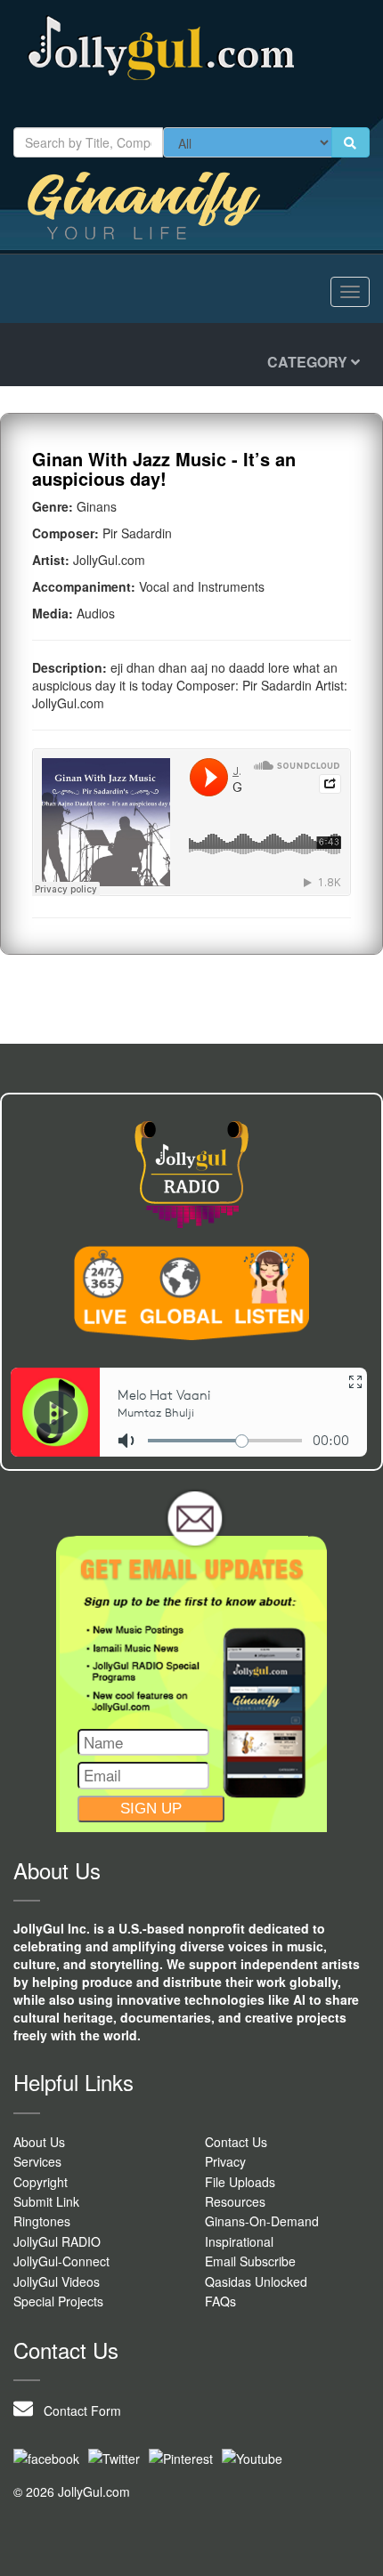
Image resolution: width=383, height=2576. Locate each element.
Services (37, 2161)
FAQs (220, 2301)
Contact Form (77, 2410)
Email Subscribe (250, 2261)
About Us (39, 2142)
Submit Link (46, 2201)
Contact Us (236, 2142)
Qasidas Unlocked (256, 2281)
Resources (235, 2201)
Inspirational (239, 2241)
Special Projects (58, 2301)
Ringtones (42, 2221)
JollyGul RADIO (57, 2241)
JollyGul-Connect (61, 2261)
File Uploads (240, 2182)
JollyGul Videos (57, 2281)
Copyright (41, 2182)
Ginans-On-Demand (262, 2221)
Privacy (225, 2161)
